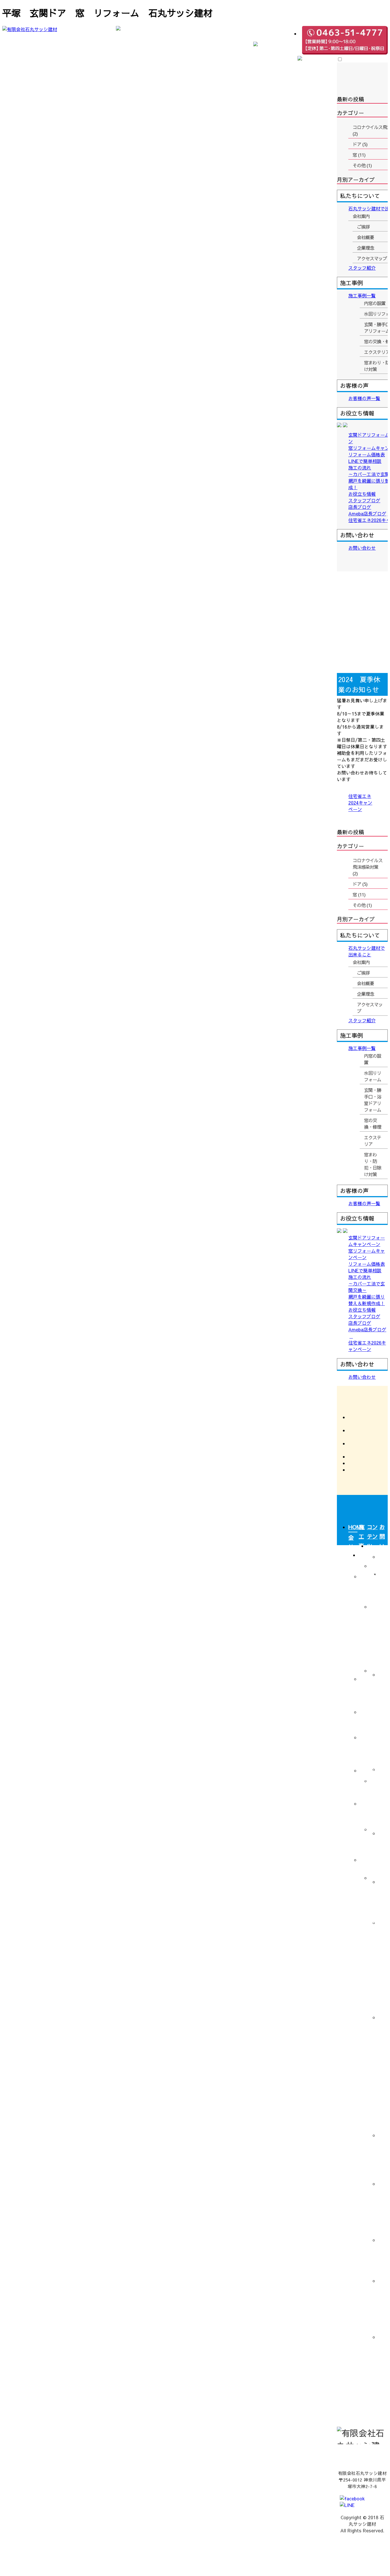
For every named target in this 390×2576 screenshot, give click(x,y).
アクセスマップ (370, 1008)
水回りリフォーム (373, 1076)
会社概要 (365, 983)
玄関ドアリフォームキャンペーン (382, 1611)
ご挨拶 (363, 973)
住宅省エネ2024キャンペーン (360, 803)
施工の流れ (382, 1897)
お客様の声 (361, 1983)
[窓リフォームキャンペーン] (358, 630)
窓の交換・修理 (373, 1123)
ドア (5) (360, 884)
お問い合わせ (382, 1550)
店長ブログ (382, 2255)
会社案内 (361, 962)
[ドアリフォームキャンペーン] (358, 589)
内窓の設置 (373, 1059)
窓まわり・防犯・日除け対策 (373, 1164)
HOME (353, 1527)
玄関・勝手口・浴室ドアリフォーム (373, 1100)
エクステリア (373, 1141)
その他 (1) (362, 905)
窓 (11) (359, 894)
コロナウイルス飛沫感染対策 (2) (368, 867)
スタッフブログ (382, 2207)
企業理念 (365, 994)
